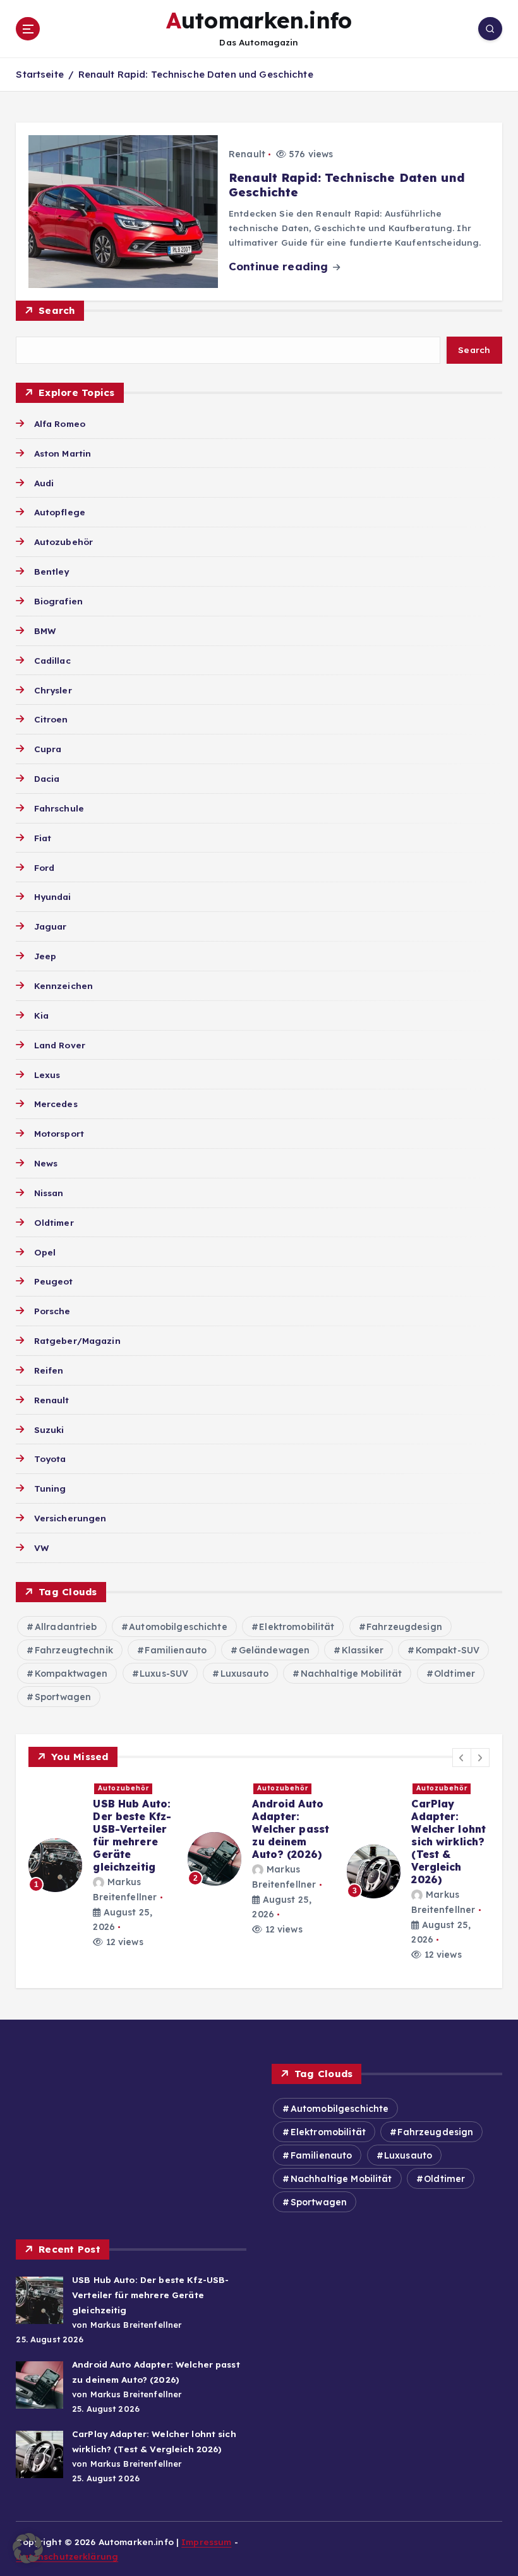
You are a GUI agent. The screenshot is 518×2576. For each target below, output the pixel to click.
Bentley (51, 571)
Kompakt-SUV (448, 1650)
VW (41, 1548)
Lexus (47, 1075)
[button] (462, 1758)
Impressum (206, 2542)
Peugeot (53, 1281)
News (46, 1163)
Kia (41, 1015)
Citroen (51, 719)
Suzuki (49, 1429)
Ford (44, 867)
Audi (44, 483)
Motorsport (59, 1133)
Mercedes (56, 1104)
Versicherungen (70, 1518)
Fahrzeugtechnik (74, 1650)
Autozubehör (63, 542)
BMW (45, 631)
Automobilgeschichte (178, 1627)
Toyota (50, 1459)
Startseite (39, 74)
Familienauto (176, 1650)
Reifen (49, 1370)
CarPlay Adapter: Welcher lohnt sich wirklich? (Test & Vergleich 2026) (449, 1842)
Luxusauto (244, 1674)
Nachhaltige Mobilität (352, 1674)
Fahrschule (59, 808)
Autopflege (60, 512)
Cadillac (52, 660)
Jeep (45, 956)
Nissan (49, 1193)
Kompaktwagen (71, 1674)
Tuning (50, 1488)
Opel (45, 1252)
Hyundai (52, 896)
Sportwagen (63, 1697)
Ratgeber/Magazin (77, 1340)
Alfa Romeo (60, 423)
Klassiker (363, 1650)
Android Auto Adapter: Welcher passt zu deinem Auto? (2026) (291, 1829)
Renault (247, 154)
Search (57, 310)
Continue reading (280, 266)
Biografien (58, 601)
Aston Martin (63, 453)
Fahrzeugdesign (404, 1627)
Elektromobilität (297, 1627)
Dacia (47, 778)
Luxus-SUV (164, 1674)
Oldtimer (54, 1222)
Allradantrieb (66, 1627)
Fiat (43, 838)
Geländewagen (274, 1650)
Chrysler (53, 690)
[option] (100, 1865)
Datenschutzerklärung (67, 2556)
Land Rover (60, 1045)
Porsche (52, 1311)
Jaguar (50, 926)
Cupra (48, 749)
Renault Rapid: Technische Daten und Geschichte (196, 74)
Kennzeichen (63, 985)
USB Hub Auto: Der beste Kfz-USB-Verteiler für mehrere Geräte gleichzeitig (132, 1835)
